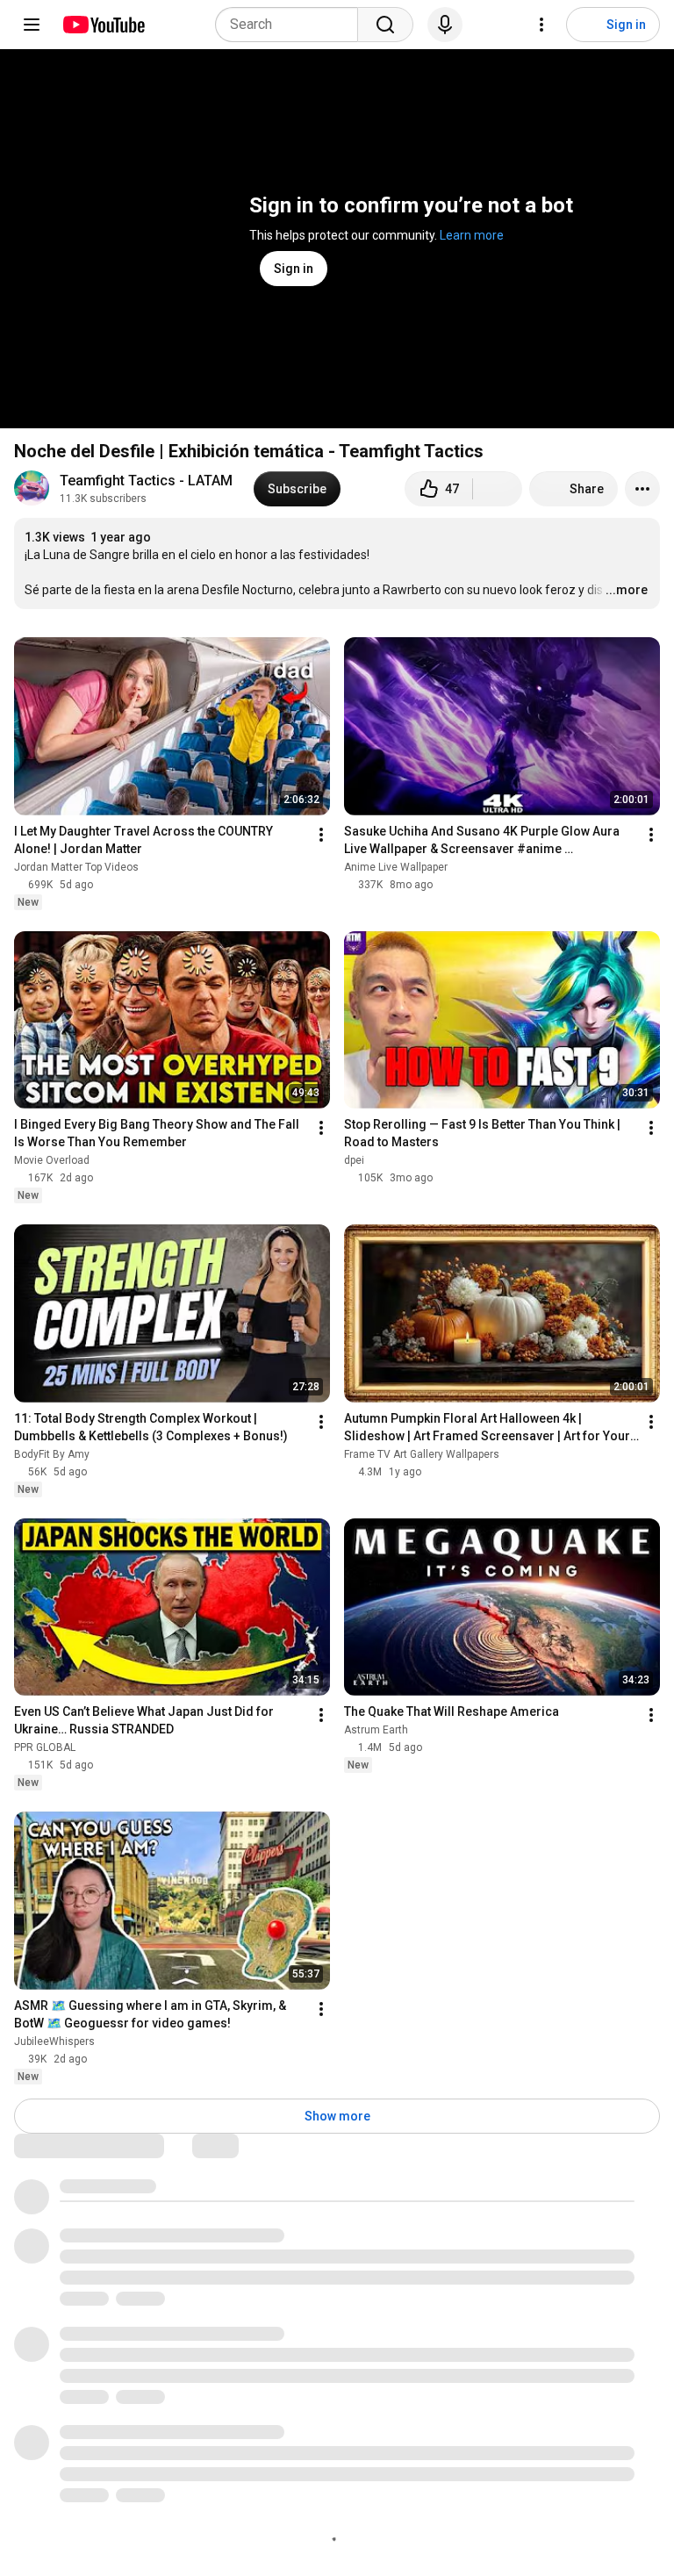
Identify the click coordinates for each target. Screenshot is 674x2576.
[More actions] (642, 489)
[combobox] (292, 25)
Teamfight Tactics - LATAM (146, 481)
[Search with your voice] (445, 25)
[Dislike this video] (498, 489)
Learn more (472, 235)
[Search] (385, 25)
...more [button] (627, 590)
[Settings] (541, 25)
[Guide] (32, 25)
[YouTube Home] (103, 25)
